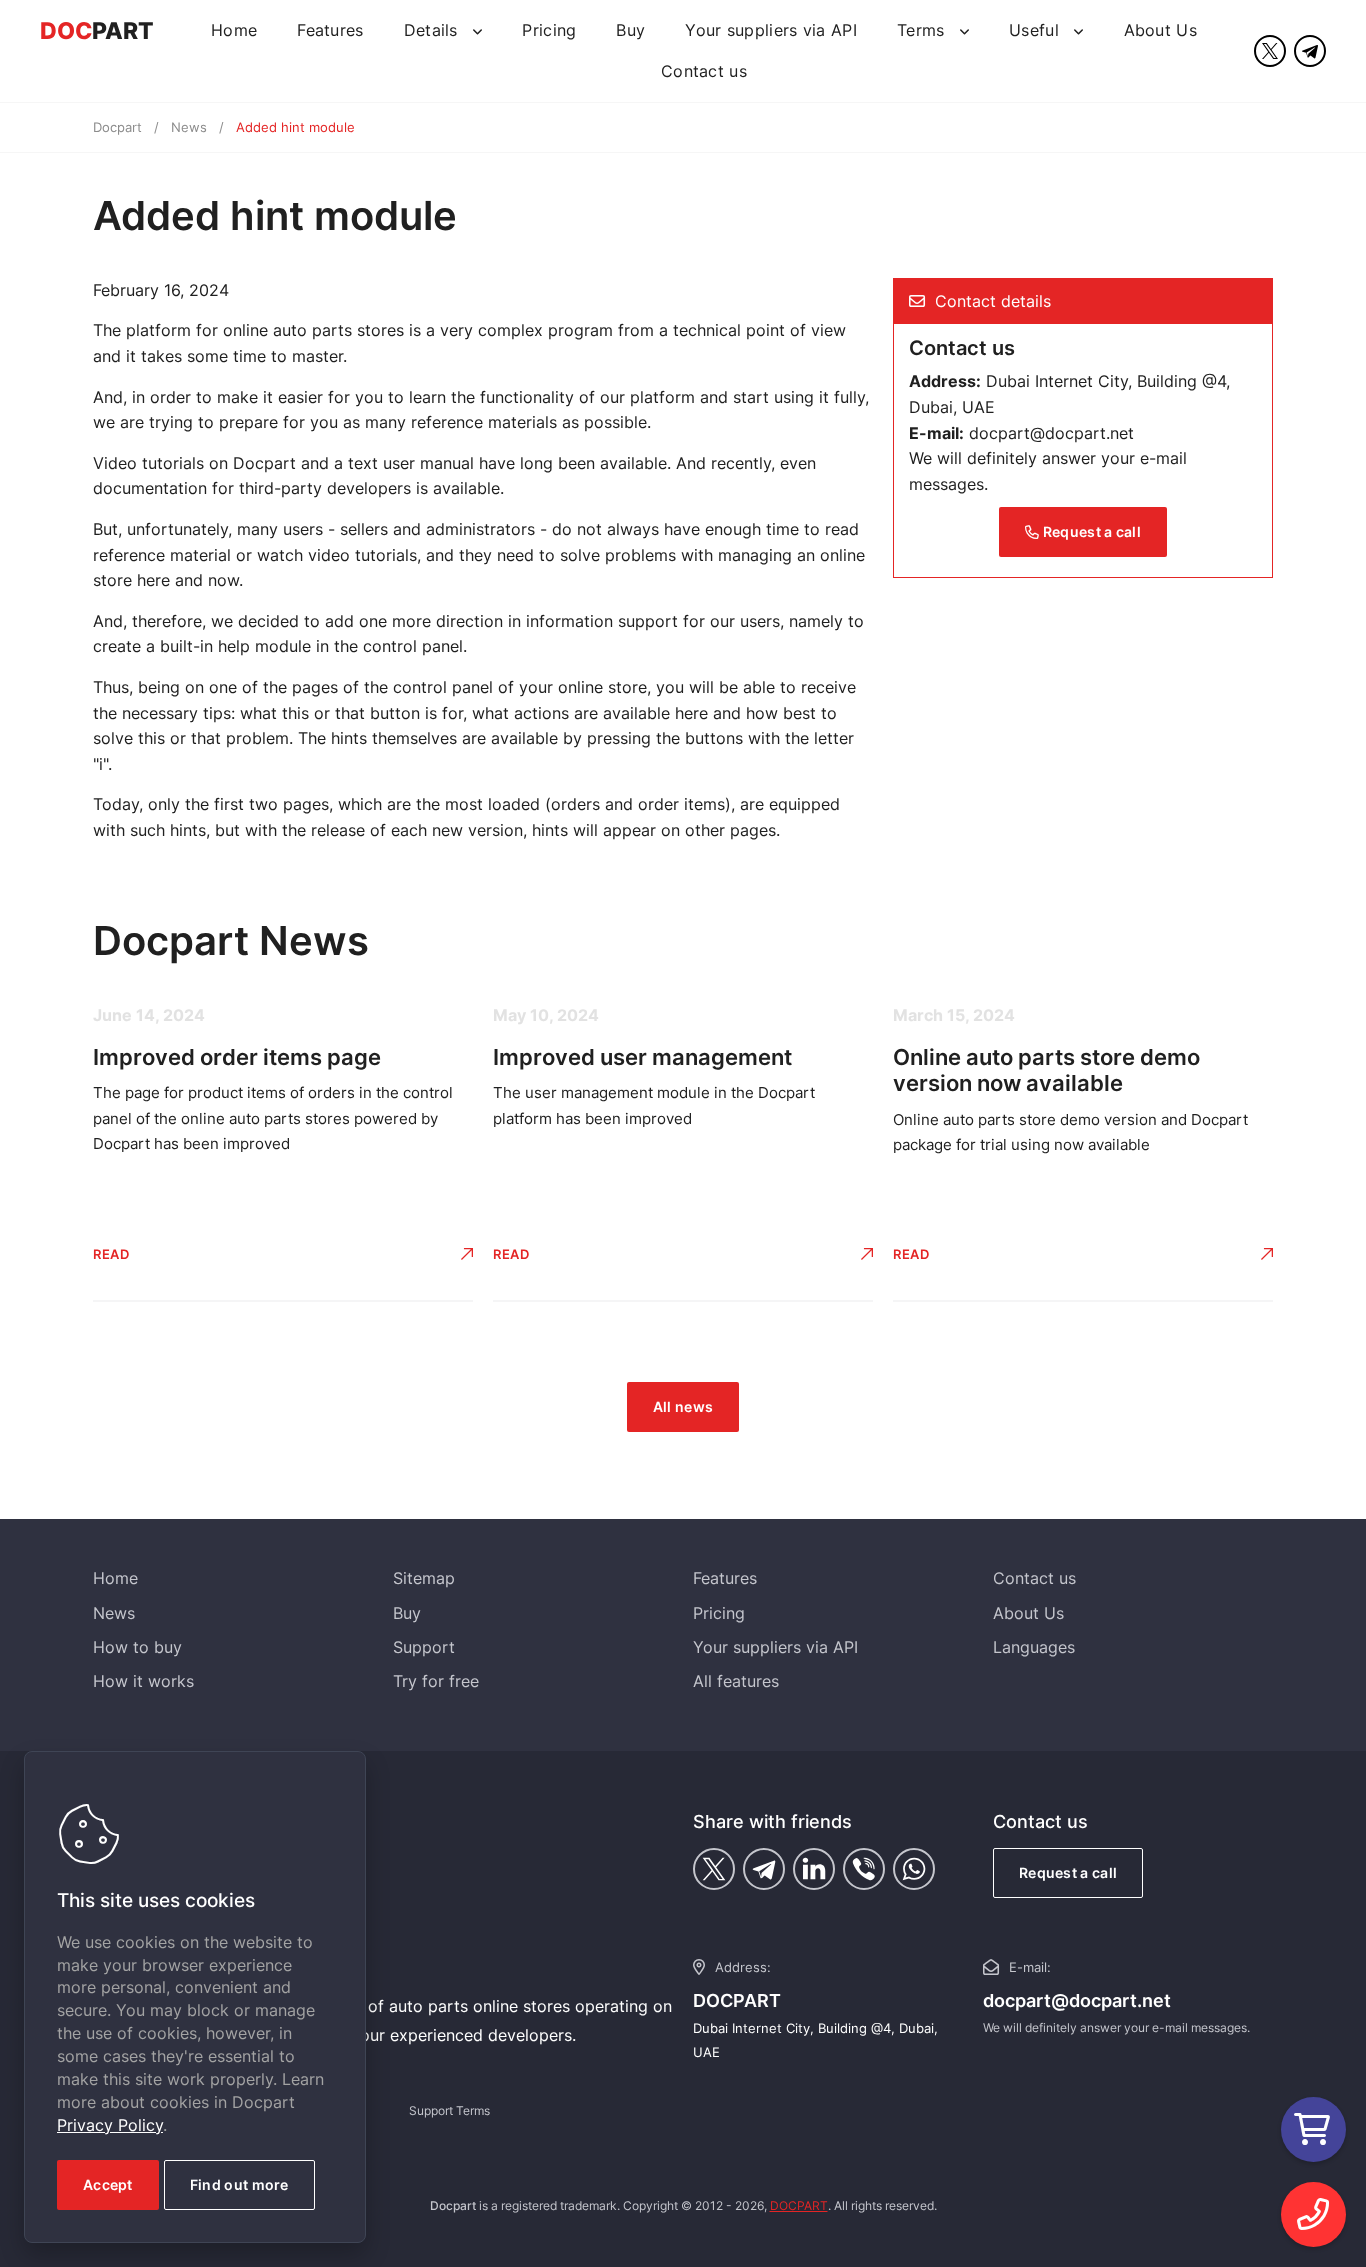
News (189, 127)
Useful (1036, 30)
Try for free (436, 1681)
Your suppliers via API (771, 30)
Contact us (704, 71)
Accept (108, 2184)
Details (433, 30)
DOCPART (799, 2205)
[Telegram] (1310, 51)
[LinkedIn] (814, 1869)
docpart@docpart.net (1051, 433)
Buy (630, 30)
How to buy (137, 1647)
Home (234, 30)
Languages (1034, 1647)
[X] (1270, 51)
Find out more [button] (239, 2184)
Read (111, 1254)
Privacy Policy (110, 2125)
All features (736, 1681)
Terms (923, 30)
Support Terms (449, 2110)
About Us (1160, 30)
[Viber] (864, 1869)
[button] (1313, 2214)
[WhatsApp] (914, 1869)
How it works (143, 1681)
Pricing (549, 30)
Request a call (1090, 531)
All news (683, 1406)
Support (424, 1647)
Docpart (117, 127)
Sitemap (424, 1578)
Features (330, 30)
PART (97, 31)
